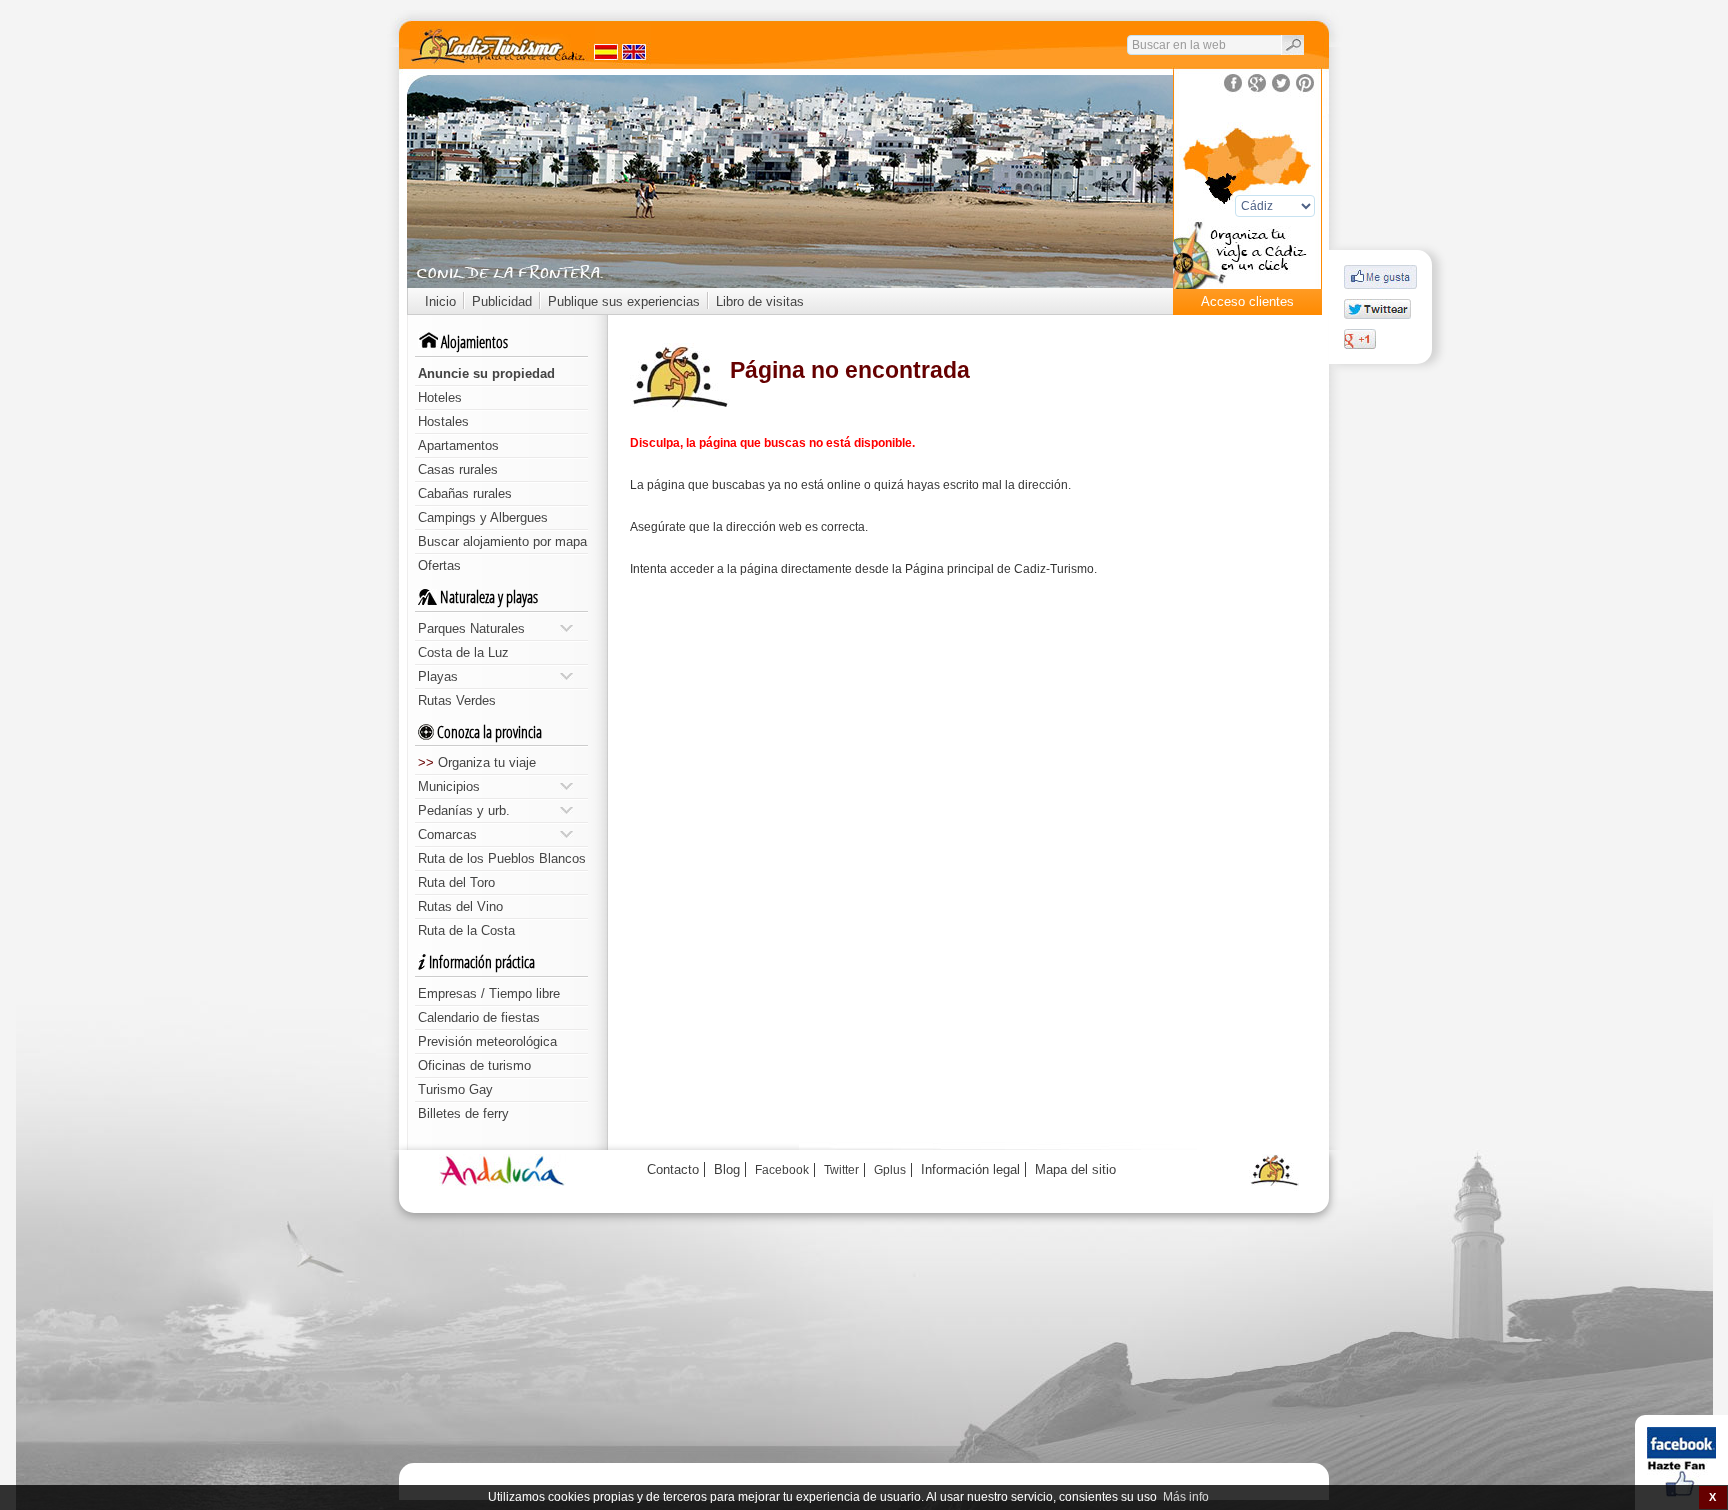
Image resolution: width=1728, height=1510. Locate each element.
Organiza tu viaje (477, 762)
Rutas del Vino (460, 906)
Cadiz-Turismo (1054, 569)
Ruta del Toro (456, 882)
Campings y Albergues (483, 517)
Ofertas (439, 565)
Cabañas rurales (465, 493)
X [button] (1712, 1497)
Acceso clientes (1247, 301)
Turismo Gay (455, 1089)
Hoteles (440, 397)
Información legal (970, 1169)
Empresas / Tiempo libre (489, 993)
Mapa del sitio (1075, 1169)
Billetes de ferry (463, 1113)
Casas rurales (458, 469)
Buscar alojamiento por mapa (502, 541)
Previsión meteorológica (487, 1041)
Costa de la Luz (463, 652)
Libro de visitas (760, 301)
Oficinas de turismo (474, 1065)
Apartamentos (458, 445)
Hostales (443, 421)
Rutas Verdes (457, 700)
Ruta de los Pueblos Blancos (502, 858)
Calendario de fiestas (479, 1017)
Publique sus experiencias (624, 301)
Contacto (673, 1169)
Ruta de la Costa (466, 930)
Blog (727, 1169)
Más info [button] (1186, 1497)
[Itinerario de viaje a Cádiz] (1247, 261)
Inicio (440, 301)
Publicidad (502, 301)
